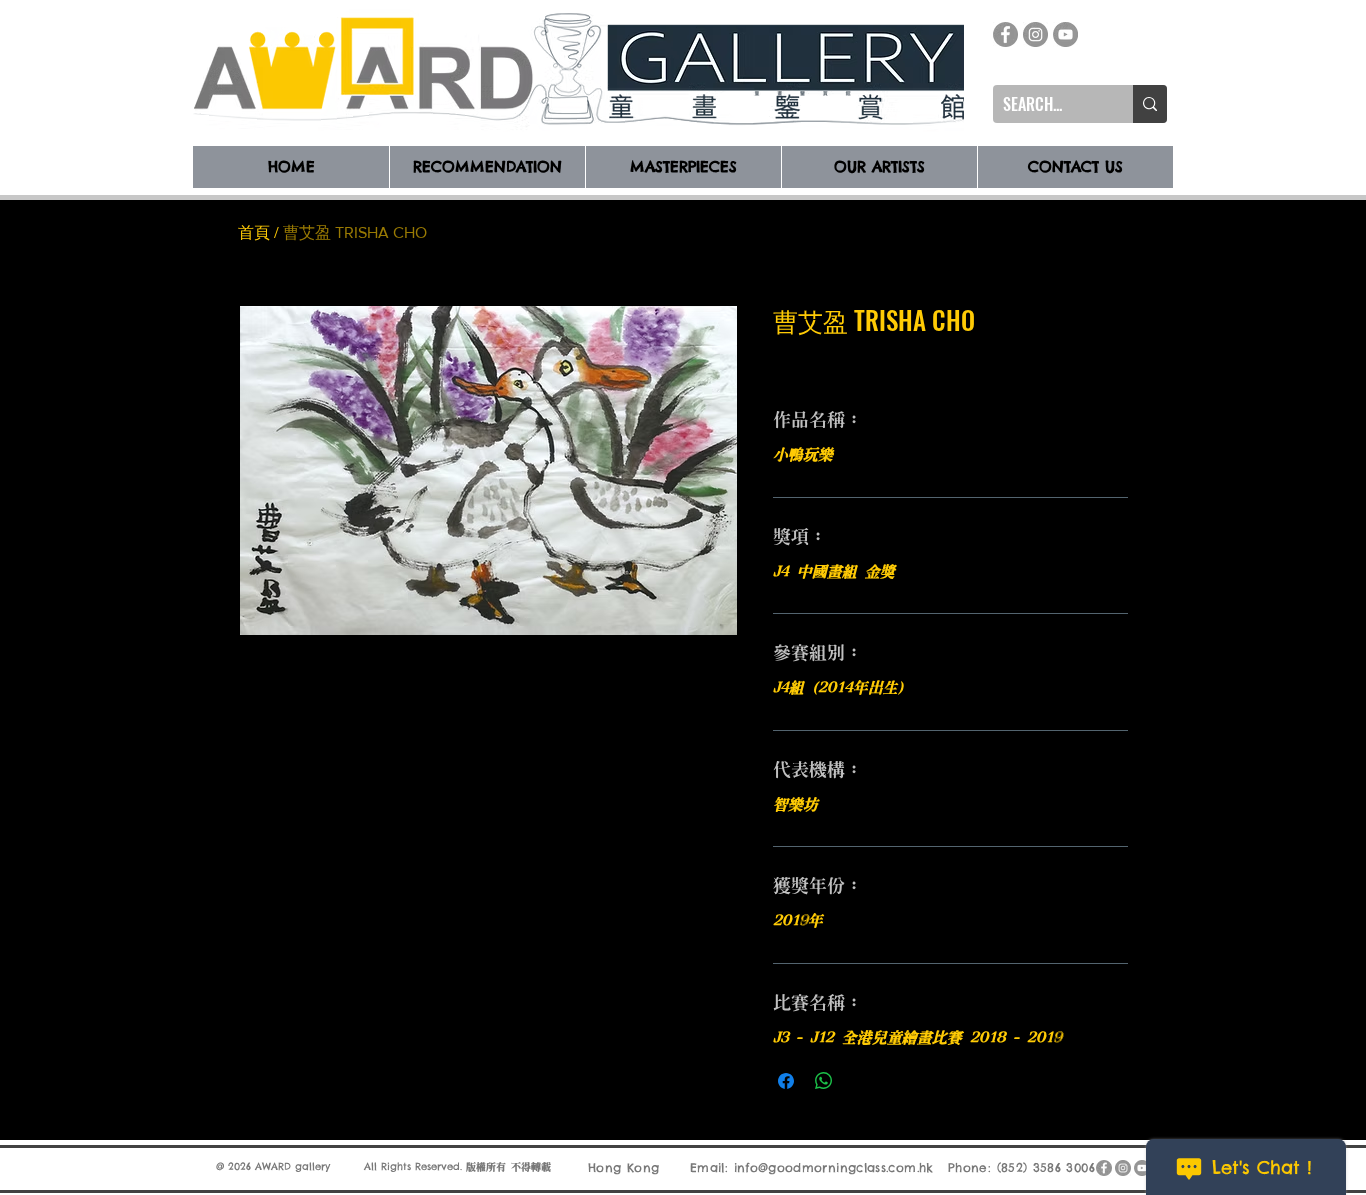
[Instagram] (1035, 34)
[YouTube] (1065, 34)
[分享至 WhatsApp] (824, 1081)
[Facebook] (1005, 34)
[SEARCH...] (1150, 104)
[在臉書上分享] (786, 1081)
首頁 (254, 232)
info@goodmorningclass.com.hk (834, 1167)
